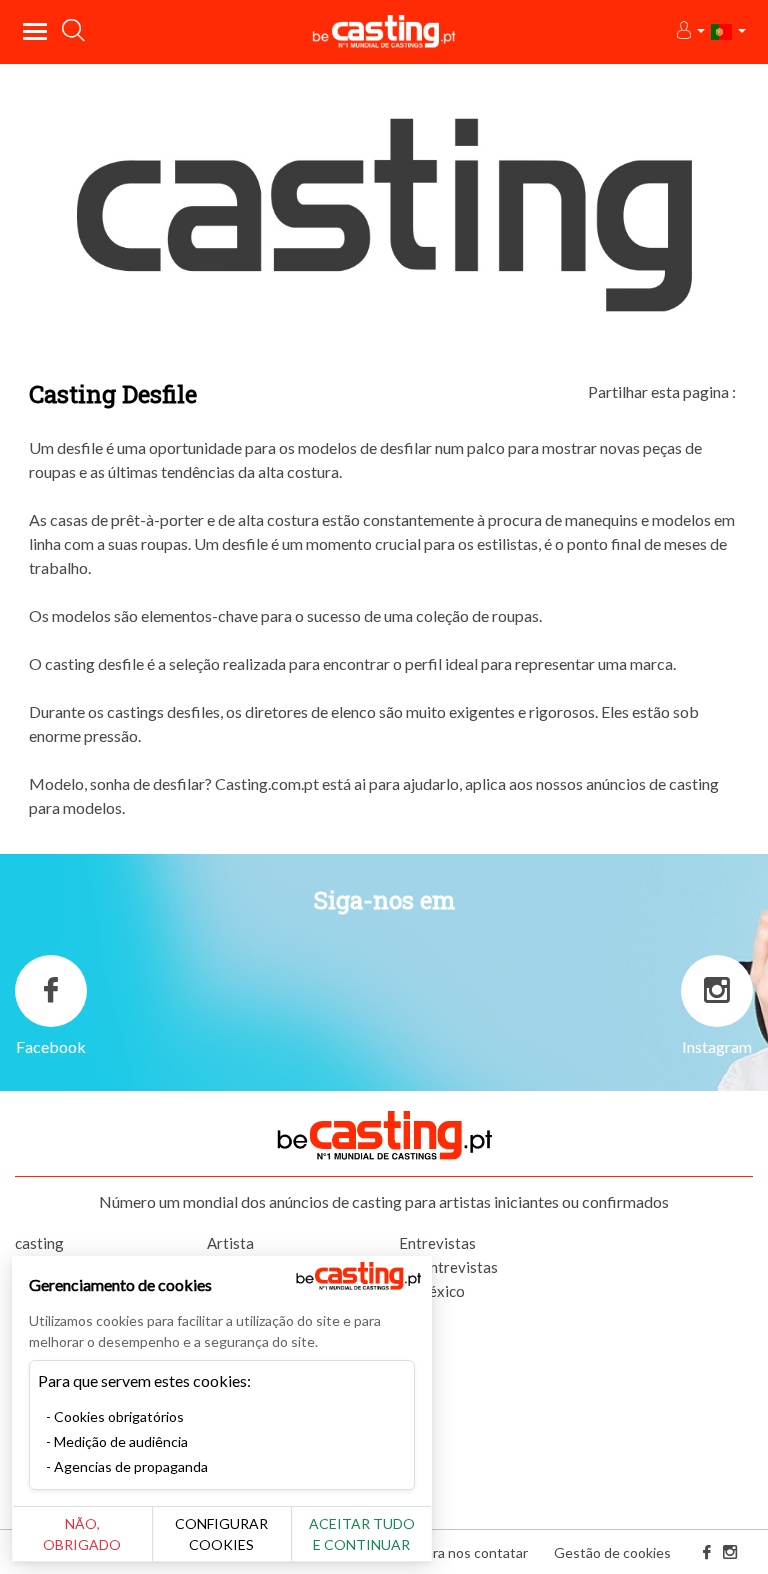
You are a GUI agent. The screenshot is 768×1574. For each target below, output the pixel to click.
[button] (689, 31)
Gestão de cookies (612, 1552)
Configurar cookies (221, 1534)
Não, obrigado (82, 1534)
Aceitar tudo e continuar (362, 1534)
